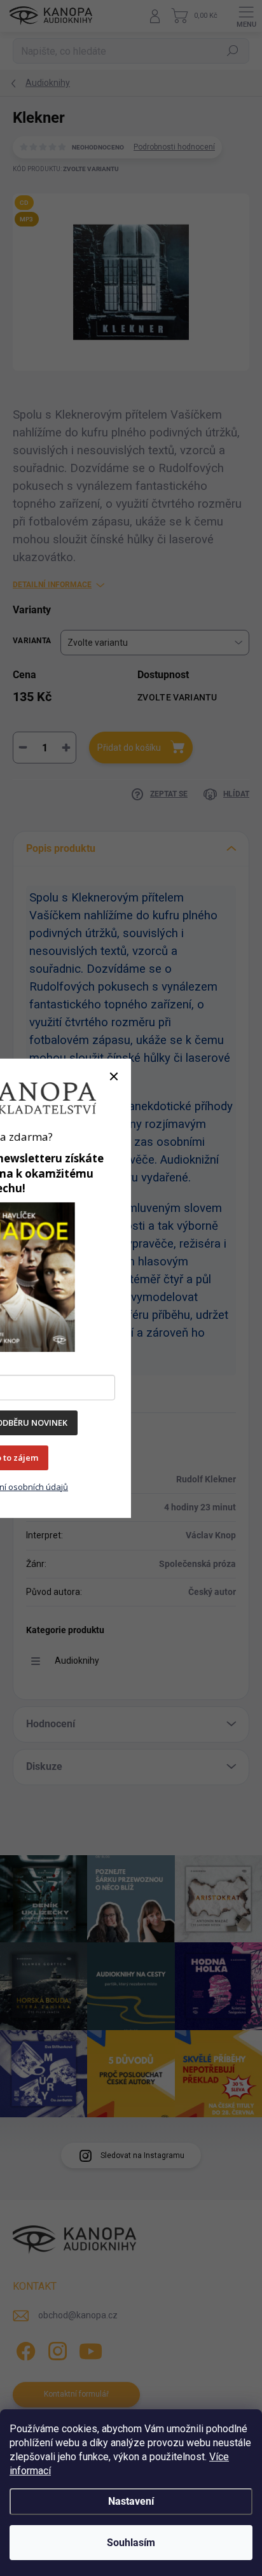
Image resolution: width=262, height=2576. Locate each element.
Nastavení (131, 2501)
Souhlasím (131, 2543)
